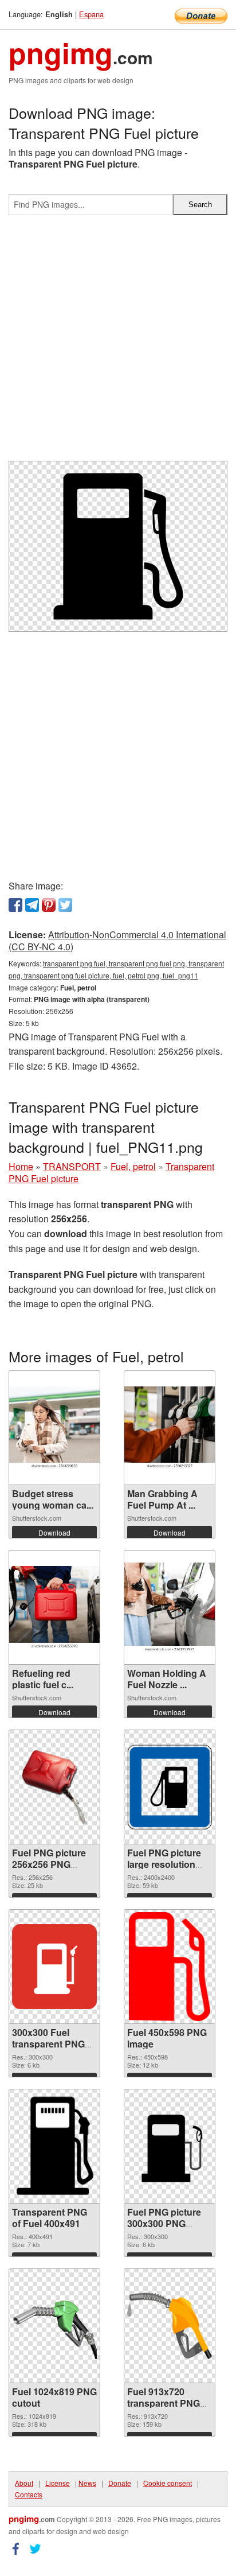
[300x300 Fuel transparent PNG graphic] (54, 1967)
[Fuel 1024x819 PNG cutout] (54, 2326)
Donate (120, 2483)
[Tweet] (65, 905)
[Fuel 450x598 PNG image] (170, 1967)
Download (54, 1532)
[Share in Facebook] (15, 905)
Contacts (29, 2494)
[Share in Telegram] (32, 905)
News (87, 2483)
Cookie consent (168, 2483)
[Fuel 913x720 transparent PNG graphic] (170, 2326)
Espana (91, 14)
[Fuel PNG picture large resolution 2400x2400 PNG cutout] (170, 1787)
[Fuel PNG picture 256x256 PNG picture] (54, 1787)
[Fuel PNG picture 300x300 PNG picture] (170, 2146)
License (58, 2483)
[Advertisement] (118, 343)
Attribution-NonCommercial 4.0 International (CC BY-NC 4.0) (117, 941)
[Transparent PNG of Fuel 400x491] (54, 2146)
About (24, 2483)
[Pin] (49, 905)
